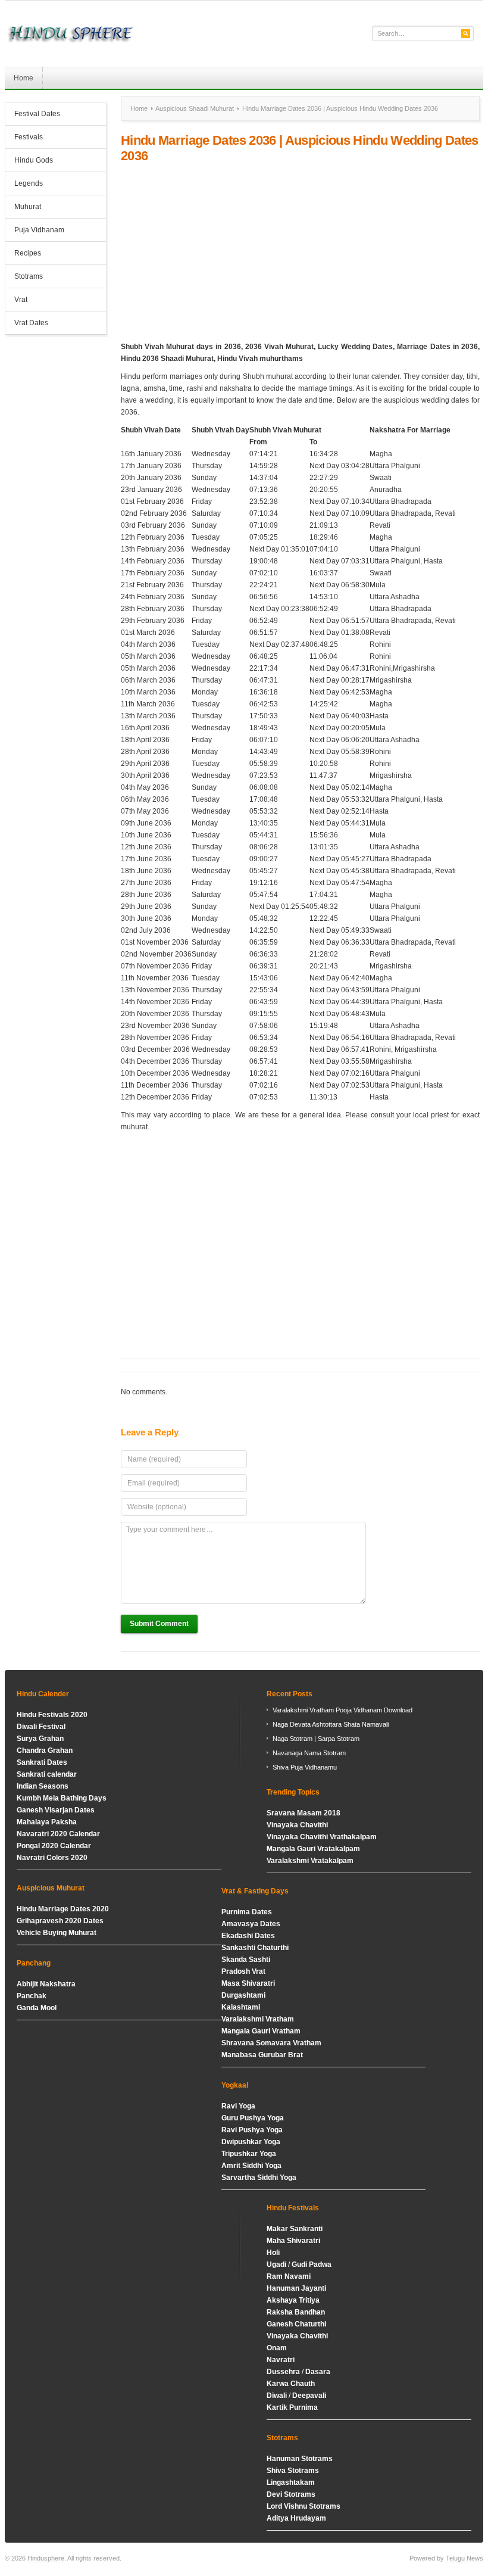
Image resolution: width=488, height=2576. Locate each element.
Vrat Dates (27, 324)
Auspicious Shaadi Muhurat (195, 108)
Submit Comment (159, 1624)
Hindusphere (46, 2558)
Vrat (21, 300)
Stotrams (24, 278)
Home (24, 78)
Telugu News (464, 2558)
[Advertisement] (300, 253)
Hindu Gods (29, 161)
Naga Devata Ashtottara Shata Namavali (331, 1724)
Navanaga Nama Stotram (309, 1753)
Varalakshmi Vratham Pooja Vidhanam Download (342, 1710)
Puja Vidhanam (39, 230)
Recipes (28, 253)
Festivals (29, 137)
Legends (29, 183)
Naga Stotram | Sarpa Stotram (316, 1739)
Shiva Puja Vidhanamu (305, 1767)
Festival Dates (33, 115)
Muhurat (28, 207)
